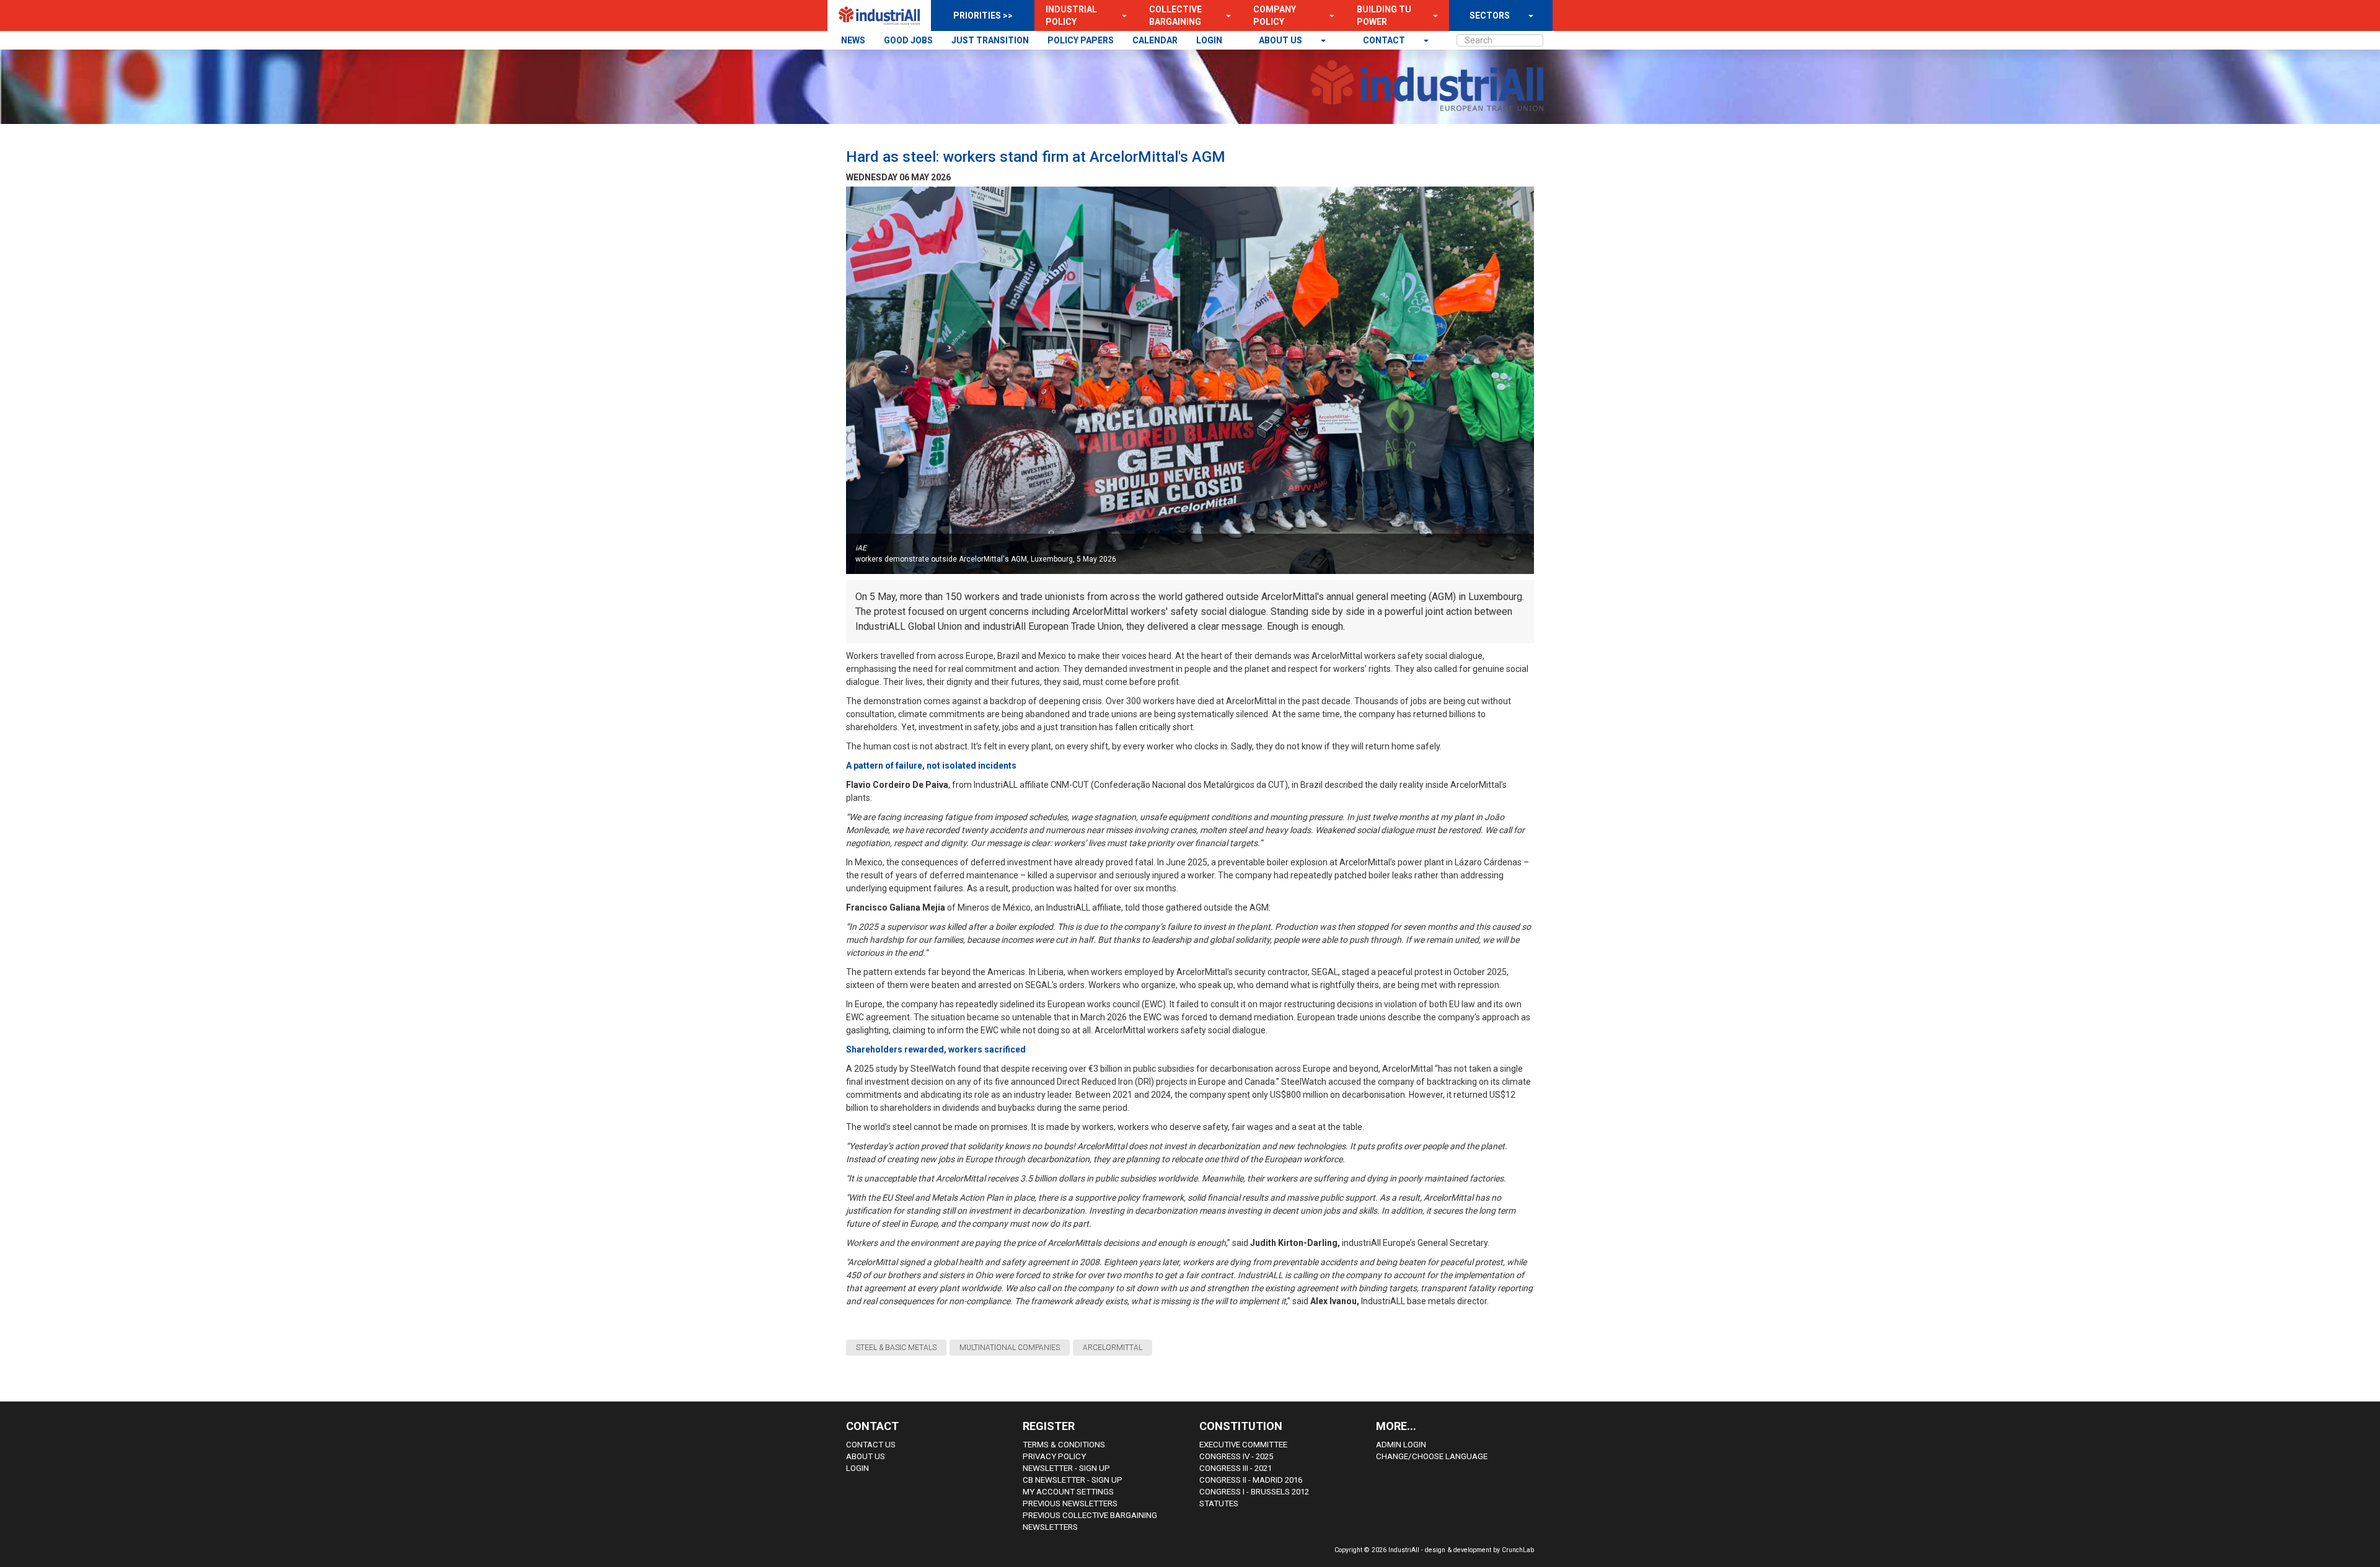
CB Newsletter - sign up (1073, 1480)
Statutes (1219, 1503)
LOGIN (1209, 40)
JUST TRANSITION (990, 40)
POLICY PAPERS (1081, 40)
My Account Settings (1068, 1492)
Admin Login (1401, 1445)
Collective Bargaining (1175, 15)
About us (1281, 40)
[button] (1121, 15)
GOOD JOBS (908, 40)
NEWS (853, 40)
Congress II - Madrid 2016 (1251, 1480)
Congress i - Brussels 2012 (1254, 1492)
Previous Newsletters (1070, 1503)
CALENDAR (1155, 40)
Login (857, 1468)
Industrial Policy (1071, 15)
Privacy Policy (1054, 1456)
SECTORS (1490, 15)
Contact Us (871, 1445)
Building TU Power (1384, 15)
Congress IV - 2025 (1236, 1456)
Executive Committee (1243, 1445)
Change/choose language (1432, 1456)
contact (1385, 40)
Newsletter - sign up (1066, 1468)
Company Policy (1275, 15)
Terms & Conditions (1064, 1445)
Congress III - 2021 (1236, 1468)
